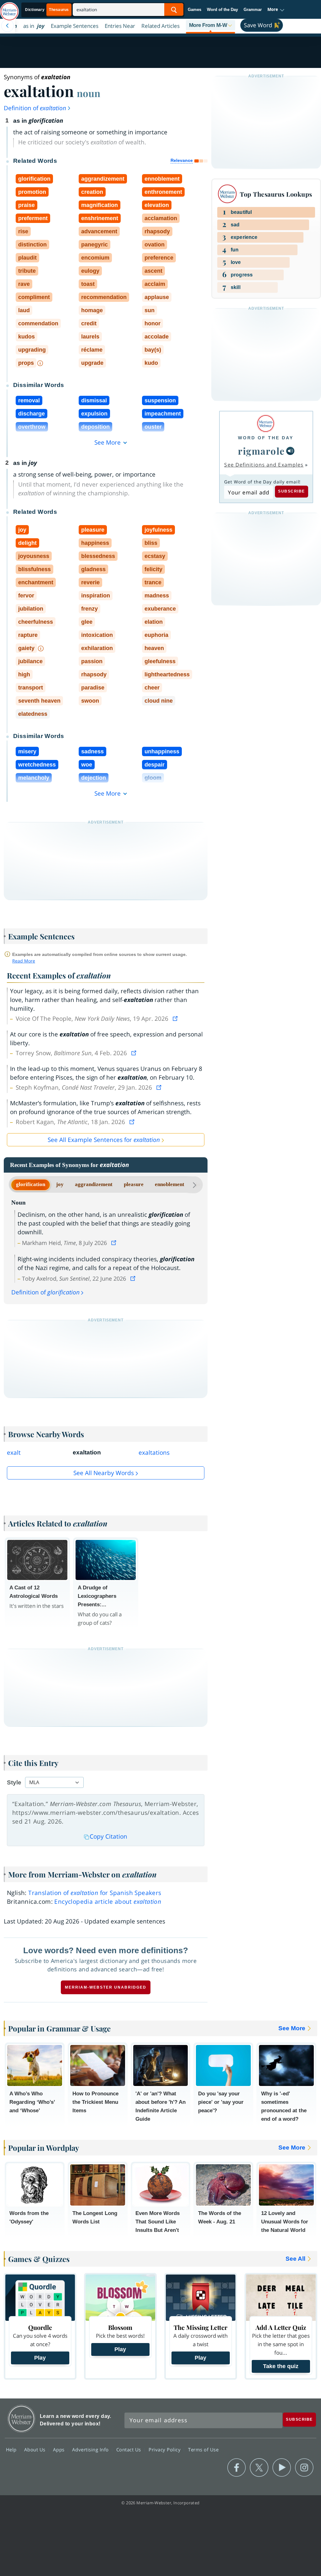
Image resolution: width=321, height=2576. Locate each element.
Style (14, 1782)
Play (40, 2358)
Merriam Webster (21, 2419)
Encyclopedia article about (108, 1902)
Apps (60, 2450)
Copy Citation (108, 1836)
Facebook (237, 2468)
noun (89, 93)
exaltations (154, 1453)
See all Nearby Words (104, 1473)
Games (195, 10)
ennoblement (170, 1184)
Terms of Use (203, 2450)
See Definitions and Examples (264, 465)
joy (60, 1184)
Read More (24, 961)
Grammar (253, 10)
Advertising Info (91, 2450)
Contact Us (129, 2450)
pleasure (134, 1184)
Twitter (259, 2468)
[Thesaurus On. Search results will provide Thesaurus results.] (47, 10)
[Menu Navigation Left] (8, 26)
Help (12, 2450)
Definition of (35, 108)
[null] (290, 451)
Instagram (304, 2468)
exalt (14, 1453)
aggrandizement (94, 1184)
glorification (31, 1184)
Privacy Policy (165, 2450)
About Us (36, 2450)
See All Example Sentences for (104, 1140)
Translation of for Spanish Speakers (95, 1893)
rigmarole (261, 451)
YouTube (282, 2468)
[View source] (176, 1019)
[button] (276, 10)
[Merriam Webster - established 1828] (9, 8)
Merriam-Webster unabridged (106, 1987)
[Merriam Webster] (266, 423)
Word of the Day (222, 10)
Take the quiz (281, 2366)
